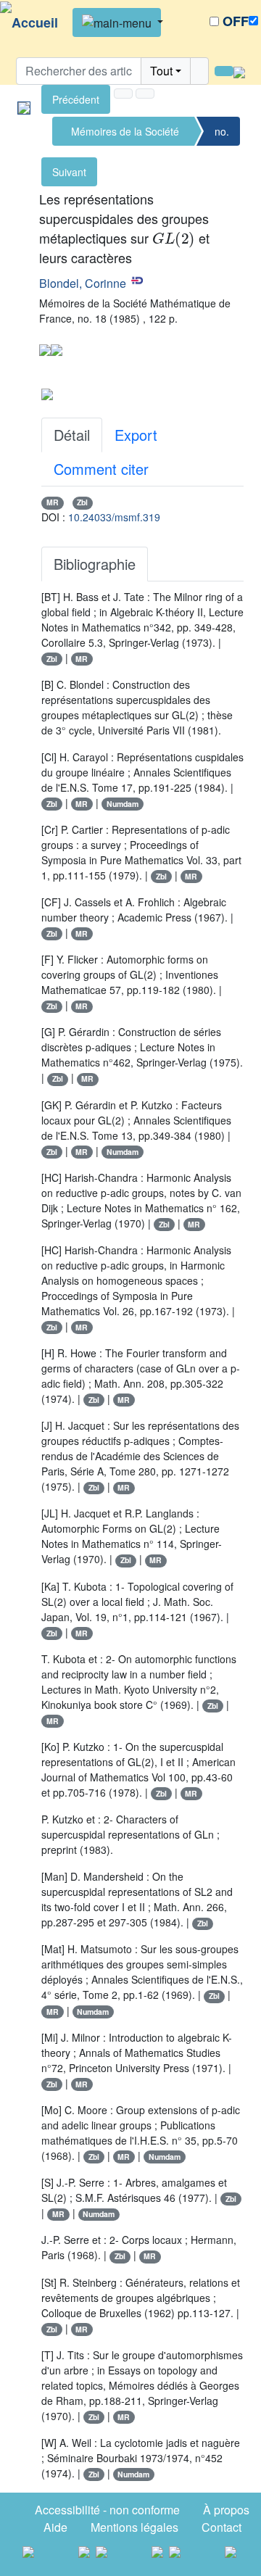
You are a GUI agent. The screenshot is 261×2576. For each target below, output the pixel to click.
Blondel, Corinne (83, 283)
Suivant (69, 172)
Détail (72, 435)
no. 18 (222, 135)
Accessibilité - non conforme (107, 2510)
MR (53, 502)
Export (136, 435)
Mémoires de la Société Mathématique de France (125, 135)
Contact (221, 2527)
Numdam (123, 804)
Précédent (76, 99)
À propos (226, 2510)
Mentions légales (134, 2527)
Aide (55, 2527)
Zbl (82, 502)
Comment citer (101, 469)
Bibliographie (95, 564)
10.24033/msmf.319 (114, 517)
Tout (161, 71)
